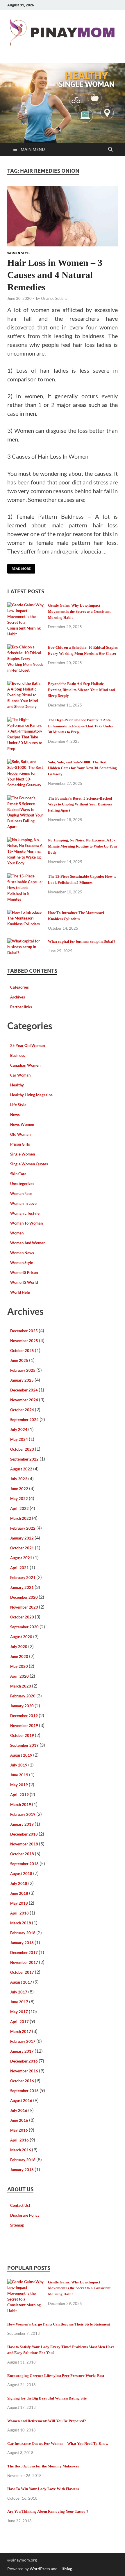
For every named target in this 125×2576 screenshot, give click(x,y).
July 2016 (19, 2110)
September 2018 (24, 1864)
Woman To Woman (26, 1223)
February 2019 (23, 1814)
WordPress (40, 2569)
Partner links (21, 1007)
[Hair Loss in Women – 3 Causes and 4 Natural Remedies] (63, 216)
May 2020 (19, 1666)
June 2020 (19, 1656)
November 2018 (24, 1844)
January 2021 (22, 1587)
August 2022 (21, 1469)
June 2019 (19, 1775)
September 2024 (24, 1420)
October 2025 (22, 1351)
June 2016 (19, 2120)
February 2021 (23, 1578)
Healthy (17, 1085)
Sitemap (17, 2225)
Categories (19, 987)
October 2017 (22, 1972)
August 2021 (21, 1558)
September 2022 (24, 1459)
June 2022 (19, 1489)
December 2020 (24, 1597)
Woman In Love (23, 1203)
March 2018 (21, 1923)
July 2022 (19, 1479)
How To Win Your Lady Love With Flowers (43, 2489)
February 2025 (23, 1370)
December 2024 (24, 1390)
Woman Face (21, 1194)
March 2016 (21, 2150)
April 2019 (19, 1795)
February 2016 (23, 2160)
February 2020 (23, 1696)
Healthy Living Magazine (31, 1095)
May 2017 (19, 2012)
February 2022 (23, 1528)
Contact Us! (20, 2205)
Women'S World (24, 1282)
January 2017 (22, 2051)
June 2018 (19, 1893)
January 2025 (22, 1380)
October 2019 (22, 1735)
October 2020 (22, 1617)
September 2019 (24, 1745)
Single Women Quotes (29, 1164)
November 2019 (24, 1726)
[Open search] (110, 149)
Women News (22, 1253)
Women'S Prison (24, 1272)
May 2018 (19, 1903)
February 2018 (23, 1933)
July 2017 (19, 1992)
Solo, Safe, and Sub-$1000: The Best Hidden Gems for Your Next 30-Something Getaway (82, 768)
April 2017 (19, 2022)
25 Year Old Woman (27, 1045)
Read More (19, 567)
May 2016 (19, 2130)
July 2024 (19, 1429)
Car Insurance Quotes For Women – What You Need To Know (58, 2443)
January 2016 (22, 2170)
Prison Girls (20, 1144)
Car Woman (20, 1075)
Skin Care (18, 1174)
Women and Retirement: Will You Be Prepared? (47, 2421)
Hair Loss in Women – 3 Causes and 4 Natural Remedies (55, 275)
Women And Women (28, 1243)
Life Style (18, 1105)
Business (18, 1055)
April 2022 (19, 1508)
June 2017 (19, 2002)
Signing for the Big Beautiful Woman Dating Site (47, 2398)
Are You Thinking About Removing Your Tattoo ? (48, 2511)
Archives (18, 997)
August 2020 (21, 1637)
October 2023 (22, 1449)
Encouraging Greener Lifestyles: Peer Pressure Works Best (56, 2376)
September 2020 (24, 1627)
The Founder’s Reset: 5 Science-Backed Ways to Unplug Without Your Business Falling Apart (80, 804)
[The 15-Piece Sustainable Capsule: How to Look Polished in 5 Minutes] (25, 877)
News (15, 1115)
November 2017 (24, 1962)
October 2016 (22, 2081)
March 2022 (21, 1518)
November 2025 (24, 1341)
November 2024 (24, 1400)
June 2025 (19, 1360)
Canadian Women (25, 1065)
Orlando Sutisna (54, 298)
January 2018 (22, 1943)
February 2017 (23, 2041)
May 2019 (19, 1785)
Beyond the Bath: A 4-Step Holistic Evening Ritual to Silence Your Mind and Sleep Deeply (81, 690)
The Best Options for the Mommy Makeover (43, 2466)
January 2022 (22, 1538)
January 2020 (22, 1706)
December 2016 (24, 2061)
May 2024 (19, 1439)
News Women (22, 1124)
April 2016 (19, 2140)
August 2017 (21, 1982)
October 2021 (22, 1548)
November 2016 (24, 2071)
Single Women (23, 1154)
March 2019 (21, 1805)
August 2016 (21, 2101)
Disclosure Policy (25, 2215)
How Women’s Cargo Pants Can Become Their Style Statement (59, 2324)
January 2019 (22, 1824)
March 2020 (21, 1686)
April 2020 (19, 1676)
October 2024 (22, 1410)
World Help (20, 1292)
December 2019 (24, 1716)
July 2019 (19, 1765)
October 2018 (22, 1854)
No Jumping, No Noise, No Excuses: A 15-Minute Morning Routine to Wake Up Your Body (83, 846)
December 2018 (24, 1834)
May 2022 (19, 1499)
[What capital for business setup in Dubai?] (25, 942)
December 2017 (24, 1953)
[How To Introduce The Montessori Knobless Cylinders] (25, 913)
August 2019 (21, 1755)
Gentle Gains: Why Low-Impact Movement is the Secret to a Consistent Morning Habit (79, 611)
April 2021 (19, 1568)
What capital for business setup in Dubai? (82, 941)
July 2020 (19, 1647)
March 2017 (21, 2031)
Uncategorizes (22, 1184)
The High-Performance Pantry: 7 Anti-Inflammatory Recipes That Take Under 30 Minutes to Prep (81, 726)
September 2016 (24, 2091)
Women (17, 1233)
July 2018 (19, 1883)
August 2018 (21, 1874)
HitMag (65, 2569)
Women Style (19, 253)
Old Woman (20, 1134)
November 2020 (24, 1607)
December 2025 (24, 1331)
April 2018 (19, 1913)
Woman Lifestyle (25, 1213)
